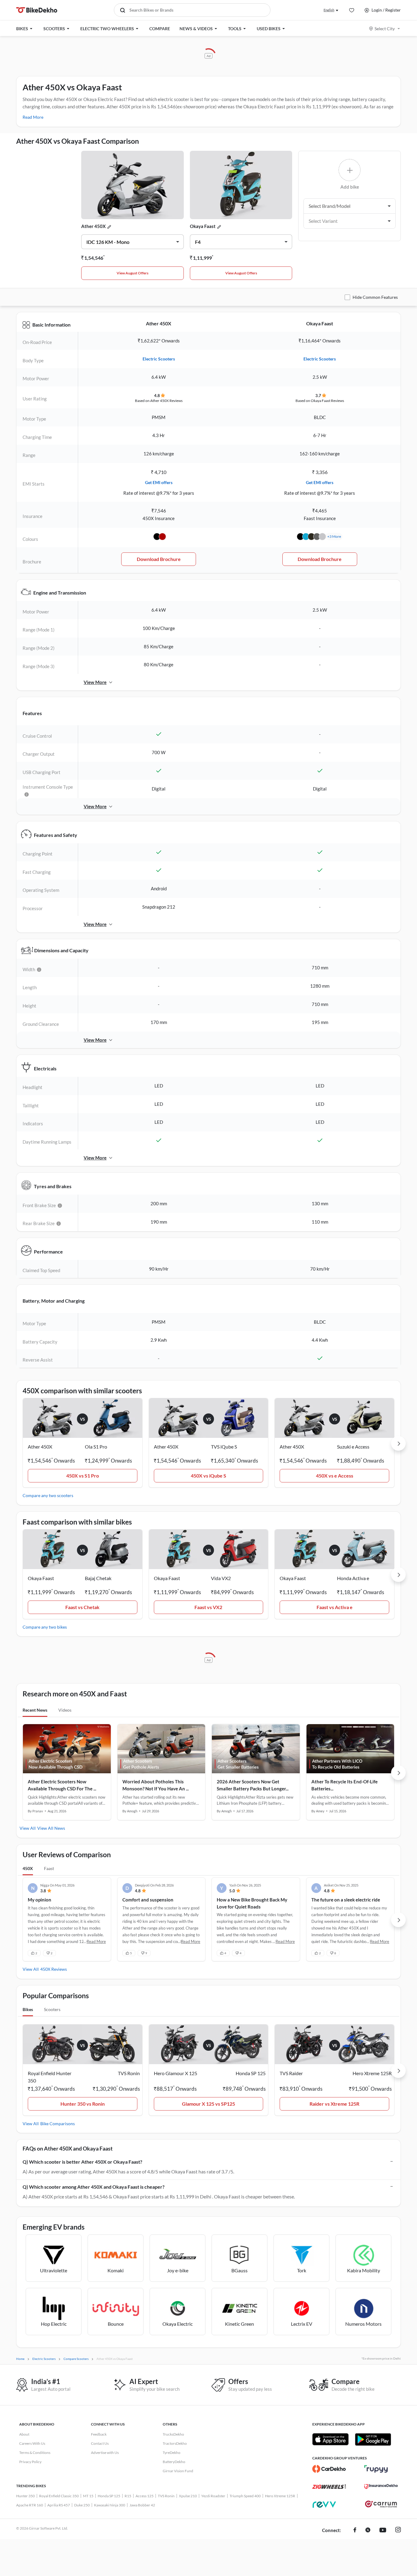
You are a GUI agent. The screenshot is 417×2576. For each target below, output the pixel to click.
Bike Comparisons (58, 2124)
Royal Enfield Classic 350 (59, 2496)
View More (95, 682)
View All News (51, 1828)
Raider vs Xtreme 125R (334, 2104)
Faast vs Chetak (82, 1607)
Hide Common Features (375, 297)
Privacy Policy (30, 2462)
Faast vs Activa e (335, 1607)
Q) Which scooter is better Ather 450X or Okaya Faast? (82, 2162)
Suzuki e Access (353, 1447)
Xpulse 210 (188, 2496)
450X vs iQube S (209, 1476)
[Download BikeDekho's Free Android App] (373, 2439)
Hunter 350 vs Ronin (83, 2104)
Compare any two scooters (48, 1495)
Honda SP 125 (109, 2496)
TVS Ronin (166, 2496)
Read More (33, 117)
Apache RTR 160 (30, 2505)
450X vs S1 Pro (83, 1476)
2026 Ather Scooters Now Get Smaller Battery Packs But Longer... (253, 1785)
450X (28, 1868)
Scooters (52, 2009)
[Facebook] (355, 2531)
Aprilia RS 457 (59, 2505)
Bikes (28, 2009)
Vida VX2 (221, 1578)
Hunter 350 (25, 2496)
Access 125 (145, 2496)
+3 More (334, 536)
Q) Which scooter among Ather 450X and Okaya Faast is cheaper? (94, 2187)
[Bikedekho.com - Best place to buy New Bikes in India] (37, 10)
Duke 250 (82, 2505)
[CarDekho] (329, 2469)
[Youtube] (383, 2531)
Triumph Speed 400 (245, 2496)
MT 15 (88, 2496)
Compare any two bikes (45, 1627)
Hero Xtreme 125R (280, 2496)
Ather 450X (93, 226)
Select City (385, 29)
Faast (49, 1868)
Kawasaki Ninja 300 (110, 2505)
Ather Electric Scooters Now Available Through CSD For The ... (62, 1785)
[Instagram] (398, 2531)
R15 (128, 2496)
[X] (368, 2531)
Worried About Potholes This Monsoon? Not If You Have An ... (156, 1785)
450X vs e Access (335, 1476)
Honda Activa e (353, 1578)
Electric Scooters (159, 359)
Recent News (35, 1710)
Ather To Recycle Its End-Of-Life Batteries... (344, 1785)
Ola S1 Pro (96, 1447)
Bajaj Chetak (98, 1578)
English (329, 10)
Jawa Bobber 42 (142, 2505)
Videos (65, 1710)
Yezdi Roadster (213, 2496)
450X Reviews (54, 1969)
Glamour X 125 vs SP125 (209, 2104)
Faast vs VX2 (208, 1607)
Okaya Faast (203, 226)
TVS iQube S (224, 1447)
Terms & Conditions (35, 2453)
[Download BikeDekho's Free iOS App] (330, 2439)
